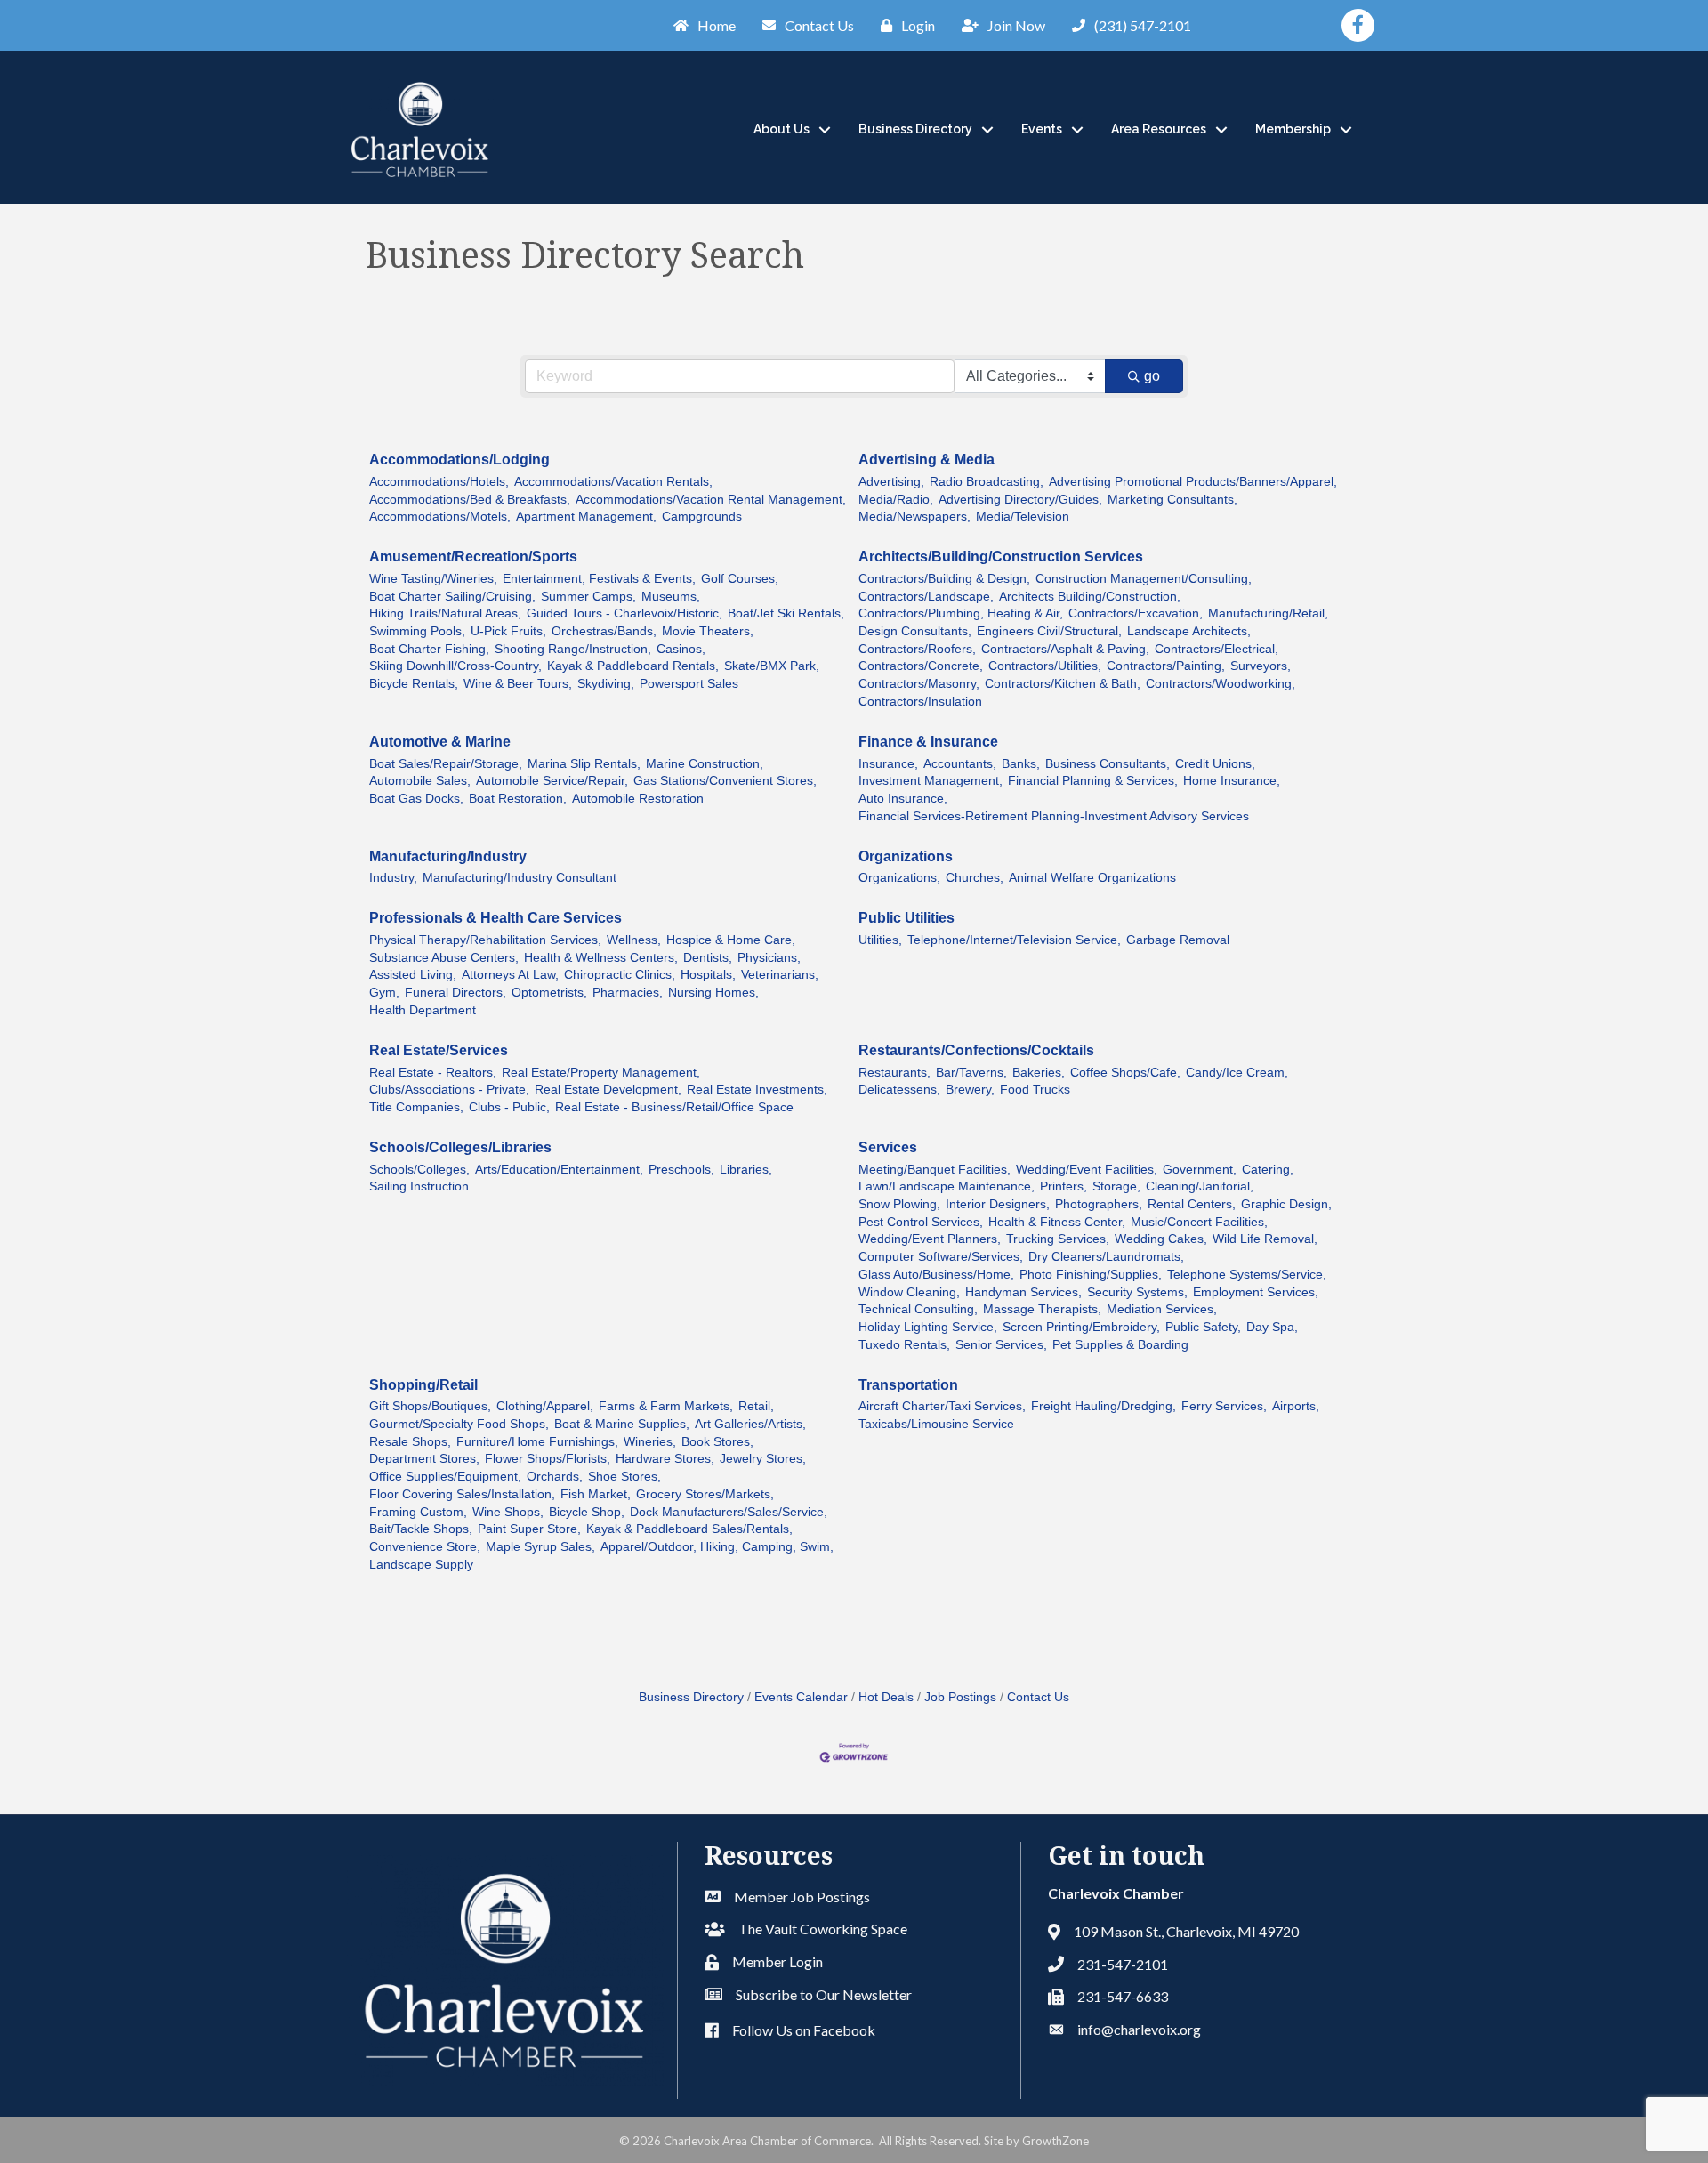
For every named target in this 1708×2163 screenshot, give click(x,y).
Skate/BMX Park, (772, 666)
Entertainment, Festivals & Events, (599, 579)
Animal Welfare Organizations (1092, 878)
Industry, (393, 878)
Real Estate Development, (608, 1090)
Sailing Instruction (419, 1186)
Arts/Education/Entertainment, (559, 1170)
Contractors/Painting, (1166, 666)
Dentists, (708, 958)
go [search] (1152, 376)
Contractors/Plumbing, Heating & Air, (961, 613)
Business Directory (915, 129)
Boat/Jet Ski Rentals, (786, 613)
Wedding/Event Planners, (930, 1239)
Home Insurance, (1232, 781)
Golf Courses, (740, 579)
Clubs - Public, (509, 1107)
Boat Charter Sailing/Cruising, (452, 597)
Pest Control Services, (921, 1222)
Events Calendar (801, 1697)
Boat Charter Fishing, (429, 649)
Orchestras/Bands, (604, 631)
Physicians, (769, 958)
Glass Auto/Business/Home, (936, 1275)
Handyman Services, (1023, 1292)
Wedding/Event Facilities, (1087, 1170)
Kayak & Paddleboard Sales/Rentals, (689, 1529)
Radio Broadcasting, (987, 482)
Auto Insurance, (903, 799)
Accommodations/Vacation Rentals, (613, 482)
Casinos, (681, 649)
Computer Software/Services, (941, 1257)
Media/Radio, (896, 500)
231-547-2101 (1123, 1964)
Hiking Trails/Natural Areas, (445, 613)
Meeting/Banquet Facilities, (935, 1170)
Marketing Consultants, (1172, 500)
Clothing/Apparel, (545, 1406)
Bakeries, (1039, 1073)
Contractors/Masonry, (919, 684)
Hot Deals (886, 1697)
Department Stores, (424, 1459)
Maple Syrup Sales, (540, 1547)
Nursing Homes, (713, 993)
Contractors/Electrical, (1217, 649)
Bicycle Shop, (587, 1512)
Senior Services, (1001, 1345)
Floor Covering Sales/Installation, (462, 1494)
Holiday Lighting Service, (928, 1327)
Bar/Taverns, (971, 1073)
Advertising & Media (927, 460)
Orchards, (555, 1477)
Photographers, (1099, 1204)
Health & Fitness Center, (1057, 1222)
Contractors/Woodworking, (1221, 684)
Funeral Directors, (455, 993)
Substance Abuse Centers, (444, 958)
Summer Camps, (588, 597)
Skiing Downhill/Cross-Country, (455, 666)
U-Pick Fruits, (508, 631)
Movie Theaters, (708, 631)
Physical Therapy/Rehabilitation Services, (485, 940)
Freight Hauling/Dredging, (1104, 1406)
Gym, (384, 993)
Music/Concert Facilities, (1199, 1222)
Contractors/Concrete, (921, 666)
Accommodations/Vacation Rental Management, (711, 500)
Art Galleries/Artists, (750, 1424)
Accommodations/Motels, (440, 517)
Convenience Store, (425, 1547)
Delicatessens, (899, 1090)
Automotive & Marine (440, 742)
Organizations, (899, 878)
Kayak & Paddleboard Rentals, (633, 666)
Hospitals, (708, 975)
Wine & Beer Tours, (518, 684)
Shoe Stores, (624, 1477)
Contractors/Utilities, (1045, 666)
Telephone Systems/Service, (1247, 1275)
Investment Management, (931, 781)
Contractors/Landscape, (926, 597)
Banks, (1021, 764)
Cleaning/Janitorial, (1200, 1186)
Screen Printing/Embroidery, (1081, 1327)
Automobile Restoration (638, 799)
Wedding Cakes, (1161, 1239)
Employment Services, (1256, 1292)
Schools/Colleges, (419, 1170)
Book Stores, (717, 1442)
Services (888, 1147)
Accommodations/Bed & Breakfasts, (470, 500)
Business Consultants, (1108, 764)
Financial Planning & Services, (1093, 781)
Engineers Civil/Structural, (1049, 631)
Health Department (423, 1010)
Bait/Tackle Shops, (421, 1529)
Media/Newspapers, (914, 517)
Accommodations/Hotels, (439, 482)
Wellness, (634, 940)
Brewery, (970, 1090)
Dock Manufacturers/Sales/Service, (729, 1512)
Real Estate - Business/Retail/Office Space (674, 1107)
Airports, (1296, 1406)
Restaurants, (894, 1073)
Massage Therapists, (1042, 1309)
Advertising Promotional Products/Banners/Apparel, (1193, 482)
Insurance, (888, 764)
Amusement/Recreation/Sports (473, 557)
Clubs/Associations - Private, (449, 1090)
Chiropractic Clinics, (620, 975)
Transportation (908, 1385)
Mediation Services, (1162, 1309)
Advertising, (891, 482)
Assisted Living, (413, 975)
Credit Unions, (1215, 764)
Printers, (1063, 1186)
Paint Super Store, (529, 1529)
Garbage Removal (1178, 940)
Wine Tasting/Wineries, (433, 579)
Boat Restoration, (518, 799)
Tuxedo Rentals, (904, 1345)
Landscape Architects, (1189, 631)
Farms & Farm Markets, (666, 1406)
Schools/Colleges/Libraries (460, 1147)
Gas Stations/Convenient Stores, (725, 781)
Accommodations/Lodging (459, 460)
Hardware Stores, (665, 1459)
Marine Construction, (705, 764)
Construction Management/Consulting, (1144, 579)
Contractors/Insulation (920, 702)
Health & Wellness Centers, (601, 958)
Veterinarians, (780, 975)
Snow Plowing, (899, 1204)
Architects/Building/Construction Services (1001, 557)
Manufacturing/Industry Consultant (520, 878)
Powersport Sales (689, 684)
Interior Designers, (998, 1204)
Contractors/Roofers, (917, 649)
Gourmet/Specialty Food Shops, (459, 1424)
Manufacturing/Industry (448, 856)
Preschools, (681, 1170)
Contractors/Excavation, (1136, 613)
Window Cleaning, (909, 1292)
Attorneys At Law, (510, 975)
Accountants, (960, 764)
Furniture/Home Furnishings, (537, 1442)
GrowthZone (1055, 2141)
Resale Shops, (410, 1442)
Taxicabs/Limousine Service (936, 1424)
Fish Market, (596, 1494)
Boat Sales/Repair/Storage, (446, 764)
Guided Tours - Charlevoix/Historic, (624, 613)
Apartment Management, (586, 517)
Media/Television (1023, 517)
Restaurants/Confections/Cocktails (976, 1050)
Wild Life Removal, (1265, 1239)
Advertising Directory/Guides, (1020, 500)
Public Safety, (1203, 1327)
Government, (1200, 1170)
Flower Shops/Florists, (548, 1459)
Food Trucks (1035, 1090)
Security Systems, (1137, 1292)
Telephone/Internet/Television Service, (1014, 940)
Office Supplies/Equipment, (445, 1477)
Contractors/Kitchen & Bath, (1063, 684)
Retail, (756, 1406)
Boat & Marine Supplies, (622, 1424)
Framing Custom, (418, 1512)
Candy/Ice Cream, (1237, 1073)
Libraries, (746, 1170)
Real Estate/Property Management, (601, 1073)
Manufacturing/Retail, (1268, 613)
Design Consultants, (915, 631)
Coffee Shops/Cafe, (1125, 1073)
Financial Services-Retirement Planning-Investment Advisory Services (1054, 816)
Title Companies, (416, 1107)
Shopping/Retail (423, 1385)
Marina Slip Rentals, (584, 764)
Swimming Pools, (417, 631)
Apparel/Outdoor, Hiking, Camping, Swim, (717, 1547)
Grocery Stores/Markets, (705, 1494)
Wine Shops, (508, 1512)
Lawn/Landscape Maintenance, (947, 1186)
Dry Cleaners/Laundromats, (1106, 1257)
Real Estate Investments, (757, 1090)
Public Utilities (906, 918)
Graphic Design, (1286, 1204)
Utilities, (880, 940)
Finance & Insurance (928, 742)
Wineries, (650, 1442)
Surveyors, (1261, 666)
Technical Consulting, (918, 1309)
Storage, (1116, 1186)
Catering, (1268, 1170)
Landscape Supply (421, 1565)
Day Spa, (1272, 1327)
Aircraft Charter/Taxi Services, (942, 1406)
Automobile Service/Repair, (552, 781)
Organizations (906, 856)
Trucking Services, (1058, 1239)
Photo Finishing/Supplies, (1091, 1275)
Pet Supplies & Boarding (1120, 1345)
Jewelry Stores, (763, 1459)
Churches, (975, 878)
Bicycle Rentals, (414, 684)
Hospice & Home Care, (731, 940)
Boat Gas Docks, (416, 799)
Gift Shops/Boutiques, (430, 1406)
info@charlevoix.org (1139, 2029)
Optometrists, (549, 993)
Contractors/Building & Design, (944, 579)
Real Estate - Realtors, (433, 1073)
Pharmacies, (628, 993)
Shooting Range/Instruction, (573, 649)
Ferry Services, (1224, 1406)
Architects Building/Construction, (1090, 597)
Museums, (671, 597)
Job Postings (960, 1697)
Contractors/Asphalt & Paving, (1065, 649)
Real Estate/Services (439, 1050)
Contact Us (1038, 1697)
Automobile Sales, (420, 781)
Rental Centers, (1192, 1204)
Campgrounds (702, 517)
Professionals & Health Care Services (495, 918)
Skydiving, (606, 684)
